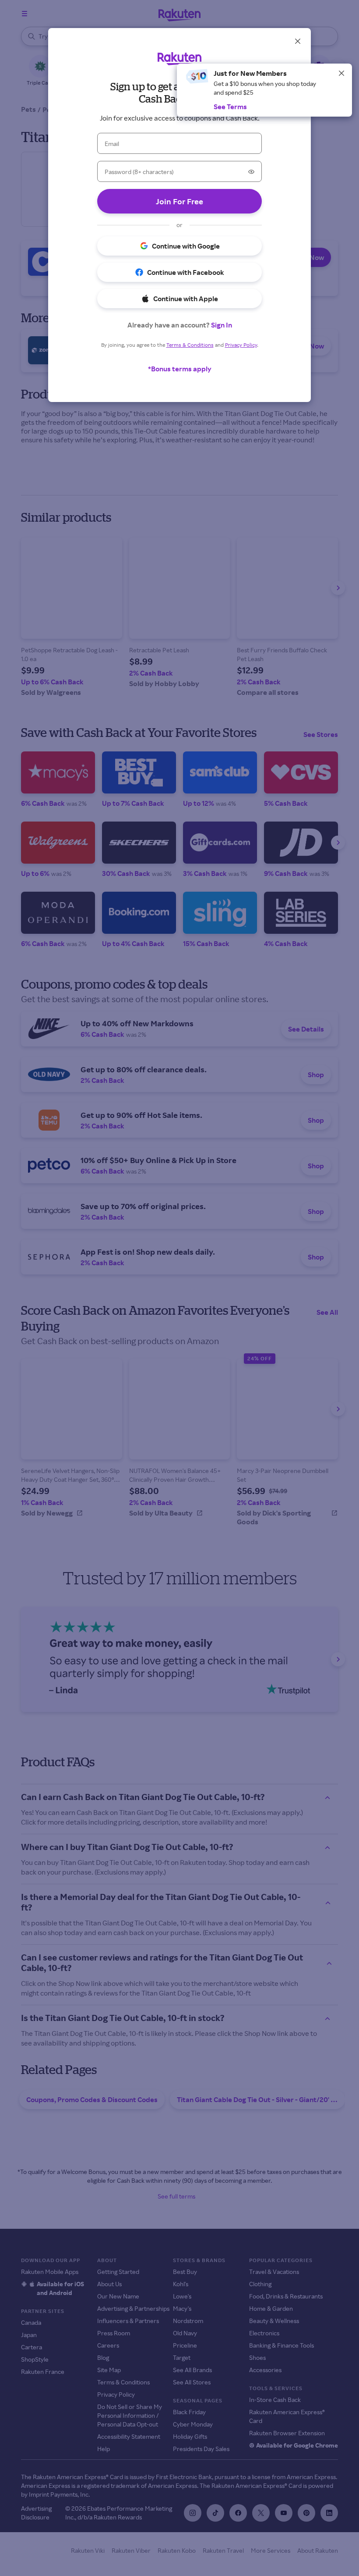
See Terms (230, 107)
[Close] (341, 73)
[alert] (264, 90)
